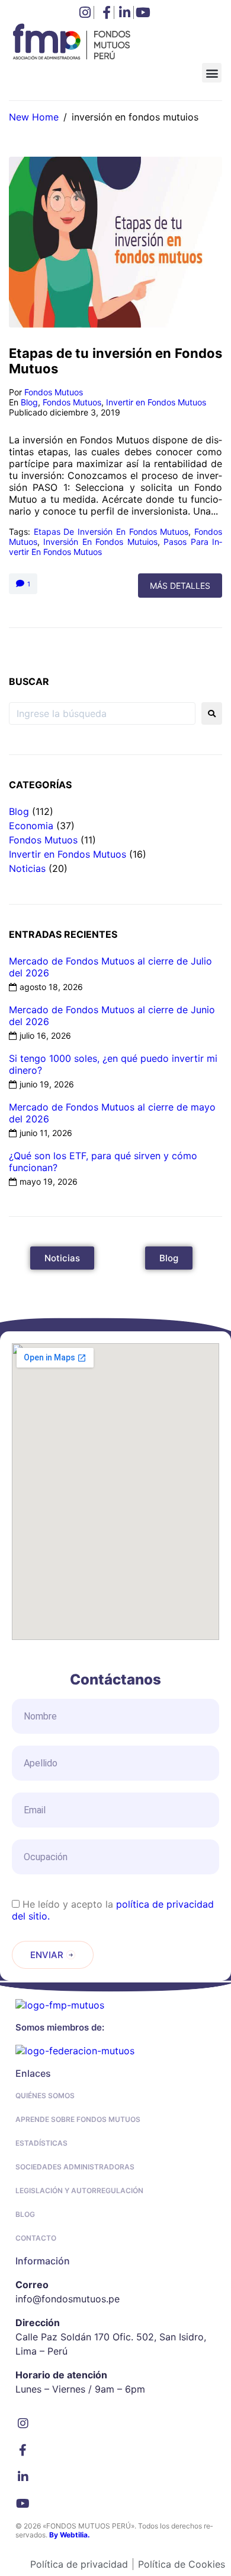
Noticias (27, 868)
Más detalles (180, 586)
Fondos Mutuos (54, 392)
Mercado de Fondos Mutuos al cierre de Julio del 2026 (110, 967)
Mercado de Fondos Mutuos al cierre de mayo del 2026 (112, 1113)
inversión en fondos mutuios (100, 542)
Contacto (36, 2238)
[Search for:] (102, 713)
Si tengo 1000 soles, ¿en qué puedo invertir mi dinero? (113, 1064)
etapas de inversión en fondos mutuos (111, 532)
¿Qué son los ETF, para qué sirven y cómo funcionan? (103, 1162)
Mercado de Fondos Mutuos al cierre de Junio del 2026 (112, 1016)
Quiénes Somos (45, 2096)
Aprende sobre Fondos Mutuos (78, 2119)
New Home (34, 117)
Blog (29, 402)
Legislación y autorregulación (79, 2190)
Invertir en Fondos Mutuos (156, 402)
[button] (212, 73)
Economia (31, 826)
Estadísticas (41, 2143)
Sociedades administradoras (75, 2167)
